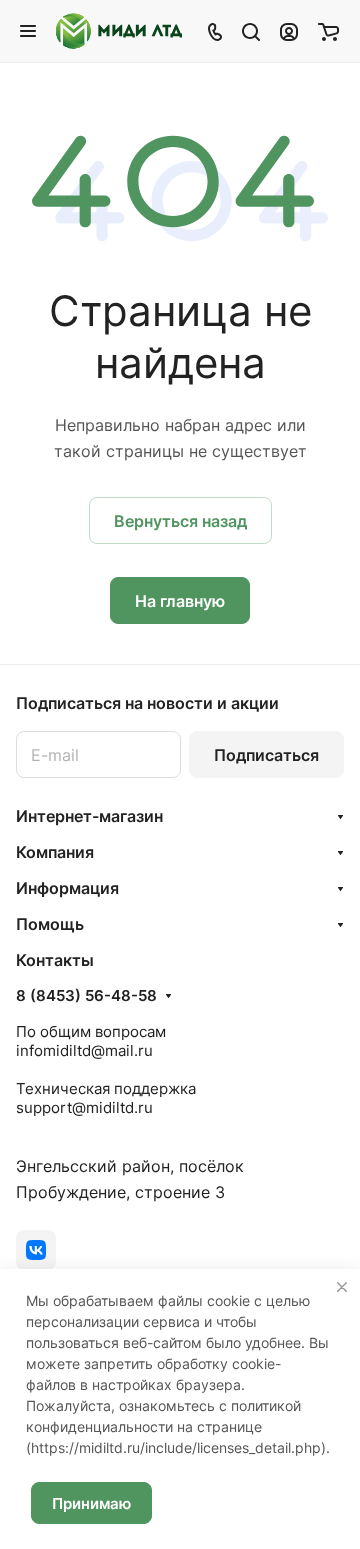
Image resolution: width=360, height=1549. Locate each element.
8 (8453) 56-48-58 (86, 996)
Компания (55, 852)
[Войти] (289, 31)
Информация (67, 888)
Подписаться (266, 755)
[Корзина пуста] (328, 31)
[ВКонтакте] (36, 1250)
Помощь (50, 924)
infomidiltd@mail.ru (84, 1050)
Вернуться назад (180, 521)
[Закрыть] (342, 1287)
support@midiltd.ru (84, 1107)
